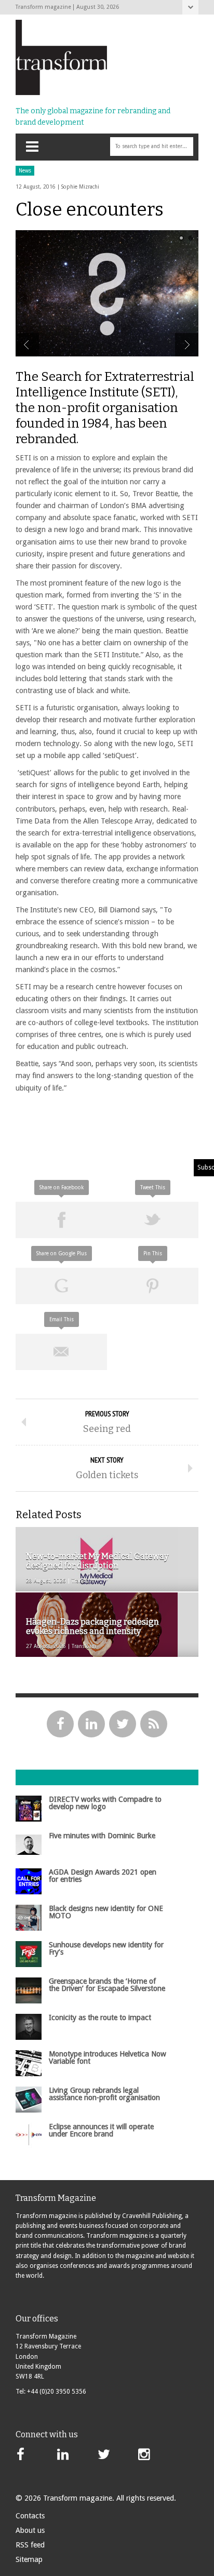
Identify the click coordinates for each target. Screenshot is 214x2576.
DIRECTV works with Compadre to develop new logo (105, 1803)
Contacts (30, 2516)
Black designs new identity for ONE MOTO (106, 1912)
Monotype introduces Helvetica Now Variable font (108, 2057)
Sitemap (29, 2559)
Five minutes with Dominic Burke (102, 1836)
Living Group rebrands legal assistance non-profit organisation (104, 2094)
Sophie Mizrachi (80, 187)
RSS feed (30, 2545)
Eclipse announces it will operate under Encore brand (101, 2130)
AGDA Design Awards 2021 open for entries (103, 1876)
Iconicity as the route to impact (100, 2017)
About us (30, 2530)
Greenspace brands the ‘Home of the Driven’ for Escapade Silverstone (107, 1985)
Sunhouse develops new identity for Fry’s (106, 1948)
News (25, 171)
